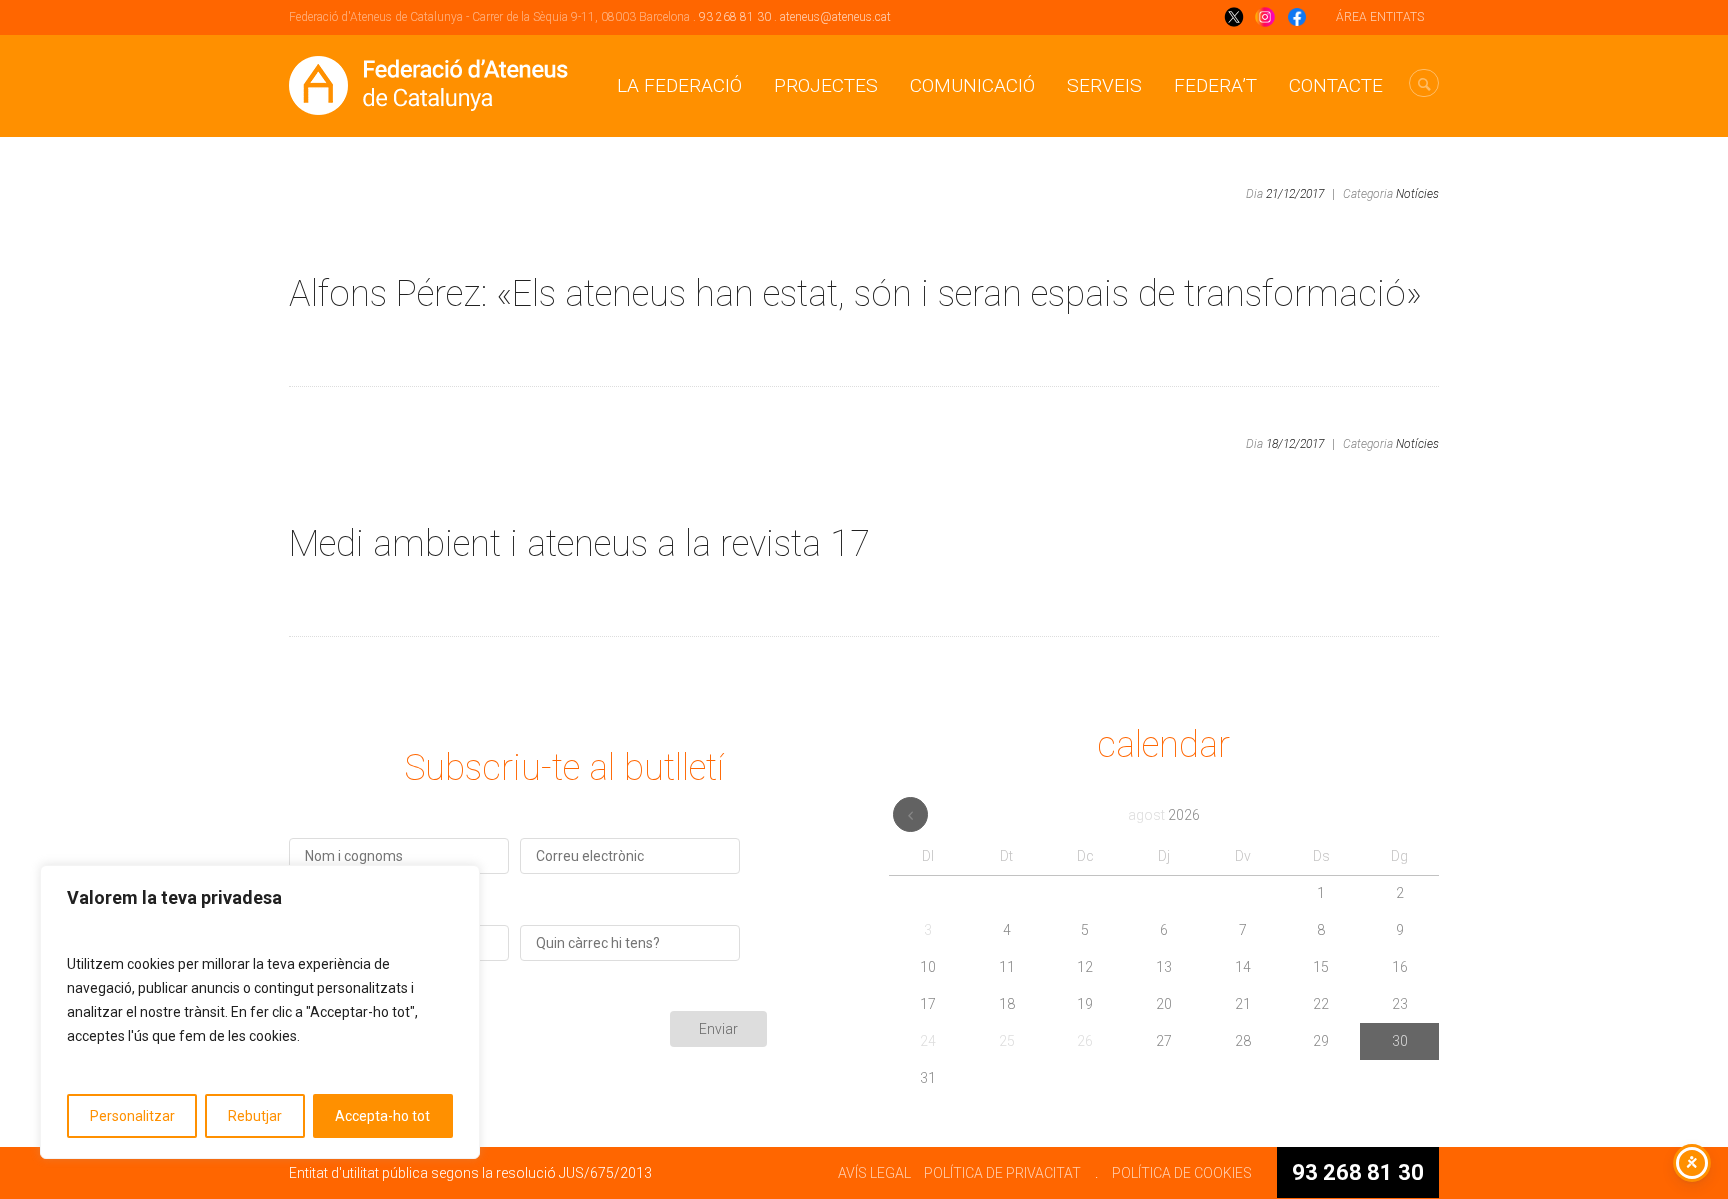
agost (1164, 815)
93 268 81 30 (735, 17)
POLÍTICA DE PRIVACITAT (1002, 1173)
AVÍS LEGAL (874, 1173)
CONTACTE (1336, 85)
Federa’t (1215, 85)
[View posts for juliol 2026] (910, 814)
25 (1007, 1041)
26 (1085, 1041)
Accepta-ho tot (382, 1116)
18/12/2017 (1295, 444)
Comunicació (972, 85)
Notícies (1417, 194)
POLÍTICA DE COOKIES (1182, 1173)
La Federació (679, 85)
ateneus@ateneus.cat (835, 17)
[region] (260, 1012)
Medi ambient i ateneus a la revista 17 (579, 544)
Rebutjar (255, 1116)
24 (928, 1041)
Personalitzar (132, 1116)
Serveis (1104, 85)
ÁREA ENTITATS (1380, 17)
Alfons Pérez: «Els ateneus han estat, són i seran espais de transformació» (855, 294)
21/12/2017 (1295, 194)
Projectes (826, 85)
